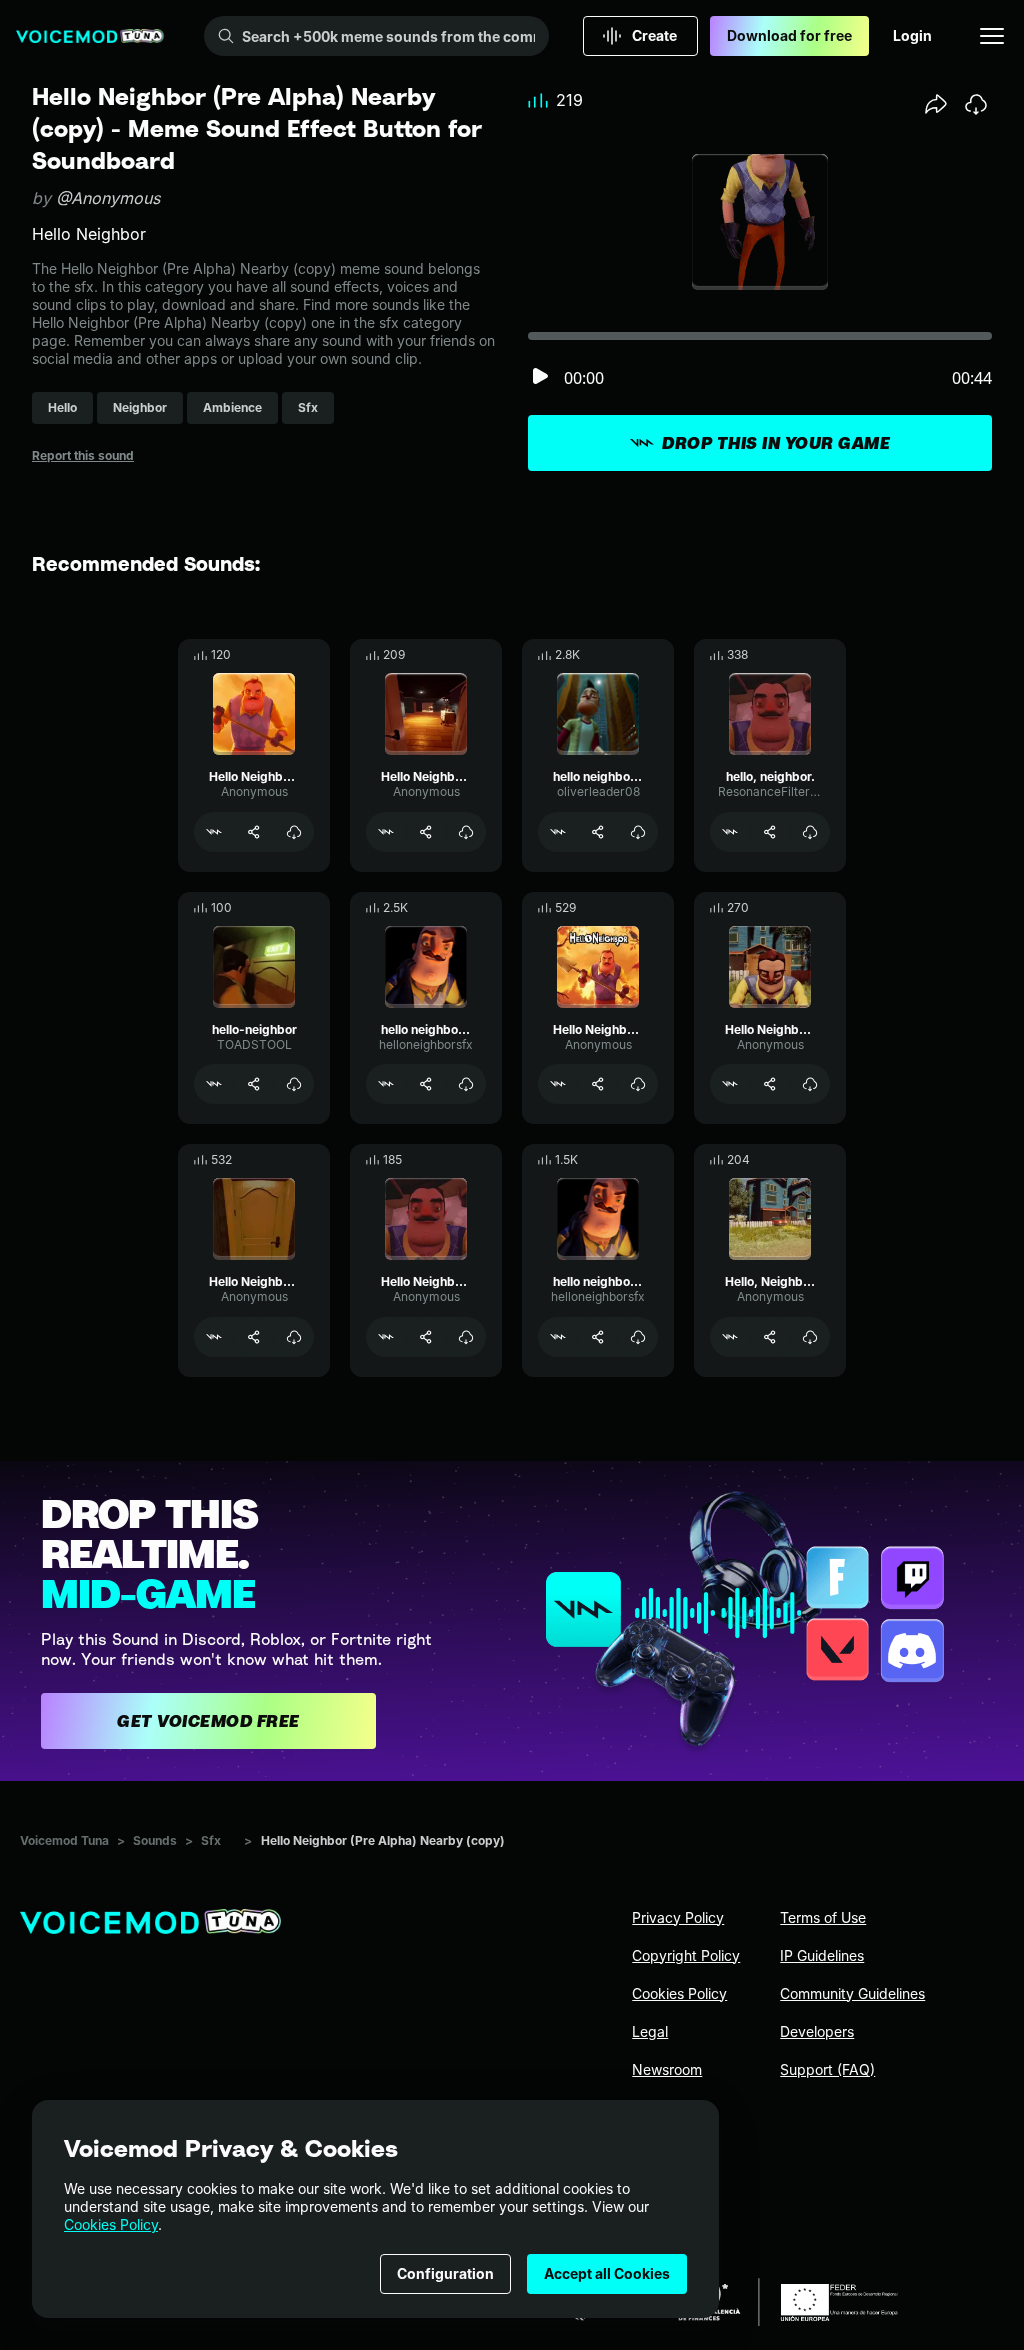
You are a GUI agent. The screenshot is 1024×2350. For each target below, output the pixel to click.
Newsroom (667, 2069)
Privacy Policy (678, 1917)
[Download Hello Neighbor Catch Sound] (810, 1084)
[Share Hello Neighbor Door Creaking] (254, 1337)
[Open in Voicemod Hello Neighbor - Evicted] (558, 1084)
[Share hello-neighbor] (254, 1084)
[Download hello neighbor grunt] (638, 832)
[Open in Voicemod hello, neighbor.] (730, 832)
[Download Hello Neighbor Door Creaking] (294, 1337)
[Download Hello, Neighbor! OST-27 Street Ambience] (810, 1337)
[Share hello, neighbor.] (770, 832)
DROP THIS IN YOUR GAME (776, 443)
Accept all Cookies (607, 2273)
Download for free (789, 35)
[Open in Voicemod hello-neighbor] (214, 1084)
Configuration (445, 2273)
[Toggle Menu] (992, 36)
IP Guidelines (822, 1955)
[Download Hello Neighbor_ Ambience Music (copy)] (294, 832)
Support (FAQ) (827, 2069)
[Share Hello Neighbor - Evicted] (598, 1084)
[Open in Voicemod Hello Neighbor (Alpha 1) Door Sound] (386, 832)
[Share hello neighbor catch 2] (598, 1337)
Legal (650, 2031)
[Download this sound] (976, 104)
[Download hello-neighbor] (294, 1084)
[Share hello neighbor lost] (426, 1084)
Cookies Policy (111, 2224)
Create (654, 35)
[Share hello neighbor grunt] (598, 832)
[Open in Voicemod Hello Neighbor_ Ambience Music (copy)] (214, 832)
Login (912, 35)
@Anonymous (108, 198)
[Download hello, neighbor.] (810, 832)
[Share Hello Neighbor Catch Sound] (770, 1084)
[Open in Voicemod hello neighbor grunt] (558, 832)
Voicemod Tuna (64, 1840)
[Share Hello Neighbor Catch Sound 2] (426, 1337)
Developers (817, 2031)
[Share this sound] (936, 104)
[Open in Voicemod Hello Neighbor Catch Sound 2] (386, 1337)
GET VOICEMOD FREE (208, 1721)
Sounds (155, 1840)
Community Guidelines (852, 1993)
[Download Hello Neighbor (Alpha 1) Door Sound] (466, 832)
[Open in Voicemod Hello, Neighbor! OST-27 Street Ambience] (730, 1337)
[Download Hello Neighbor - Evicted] (638, 1084)
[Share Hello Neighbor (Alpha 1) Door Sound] (426, 832)
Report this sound (83, 455)
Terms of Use (823, 1917)
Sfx (211, 1840)
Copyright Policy (686, 1955)
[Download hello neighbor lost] (466, 1084)
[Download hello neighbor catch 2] (638, 1337)
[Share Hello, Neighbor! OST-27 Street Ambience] (770, 1337)
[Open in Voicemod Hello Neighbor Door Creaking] (214, 1337)
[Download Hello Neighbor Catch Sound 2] (466, 1337)
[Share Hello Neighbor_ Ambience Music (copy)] (254, 832)
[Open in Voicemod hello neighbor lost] (386, 1084)
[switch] (540, 377)
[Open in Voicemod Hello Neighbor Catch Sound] (730, 1084)
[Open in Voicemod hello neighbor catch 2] (558, 1337)
